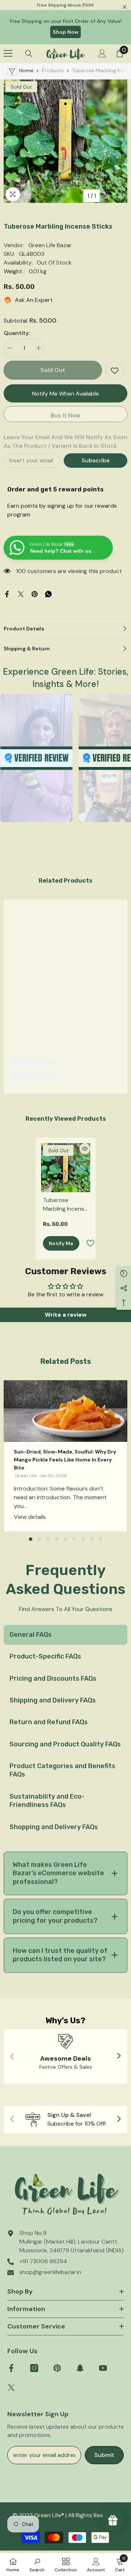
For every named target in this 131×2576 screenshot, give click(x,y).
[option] (65, 141)
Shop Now (65, 32)
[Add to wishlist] (115, 371)
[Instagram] (34, 2368)
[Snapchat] (80, 2368)
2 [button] (39, 1539)
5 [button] (65, 1539)
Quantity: (17, 333)
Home (26, 70)
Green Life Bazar (50, 245)
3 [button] (48, 1539)
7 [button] (83, 1539)
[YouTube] (103, 2368)
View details (30, 1517)
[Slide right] (119, 2056)
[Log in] (102, 53)
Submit (104, 2455)
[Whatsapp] (48, 594)
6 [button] (74, 1539)
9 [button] (100, 1539)
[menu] (8, 53)
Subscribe (96, 460)
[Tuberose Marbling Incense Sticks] (66, 1168)
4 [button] (57, 1539)
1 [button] (31, 1539)
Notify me (61, 1243)
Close (125, 7)
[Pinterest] (35, 594)
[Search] (29, 54)
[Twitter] (21, 594)
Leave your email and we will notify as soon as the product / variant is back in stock (65, 441)
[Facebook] (7, 594)
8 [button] (92, 1539)
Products (53, 70)
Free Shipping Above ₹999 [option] (65, 5)
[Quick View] (85, 1149)
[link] (65, 1062)
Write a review (66, 1315)
